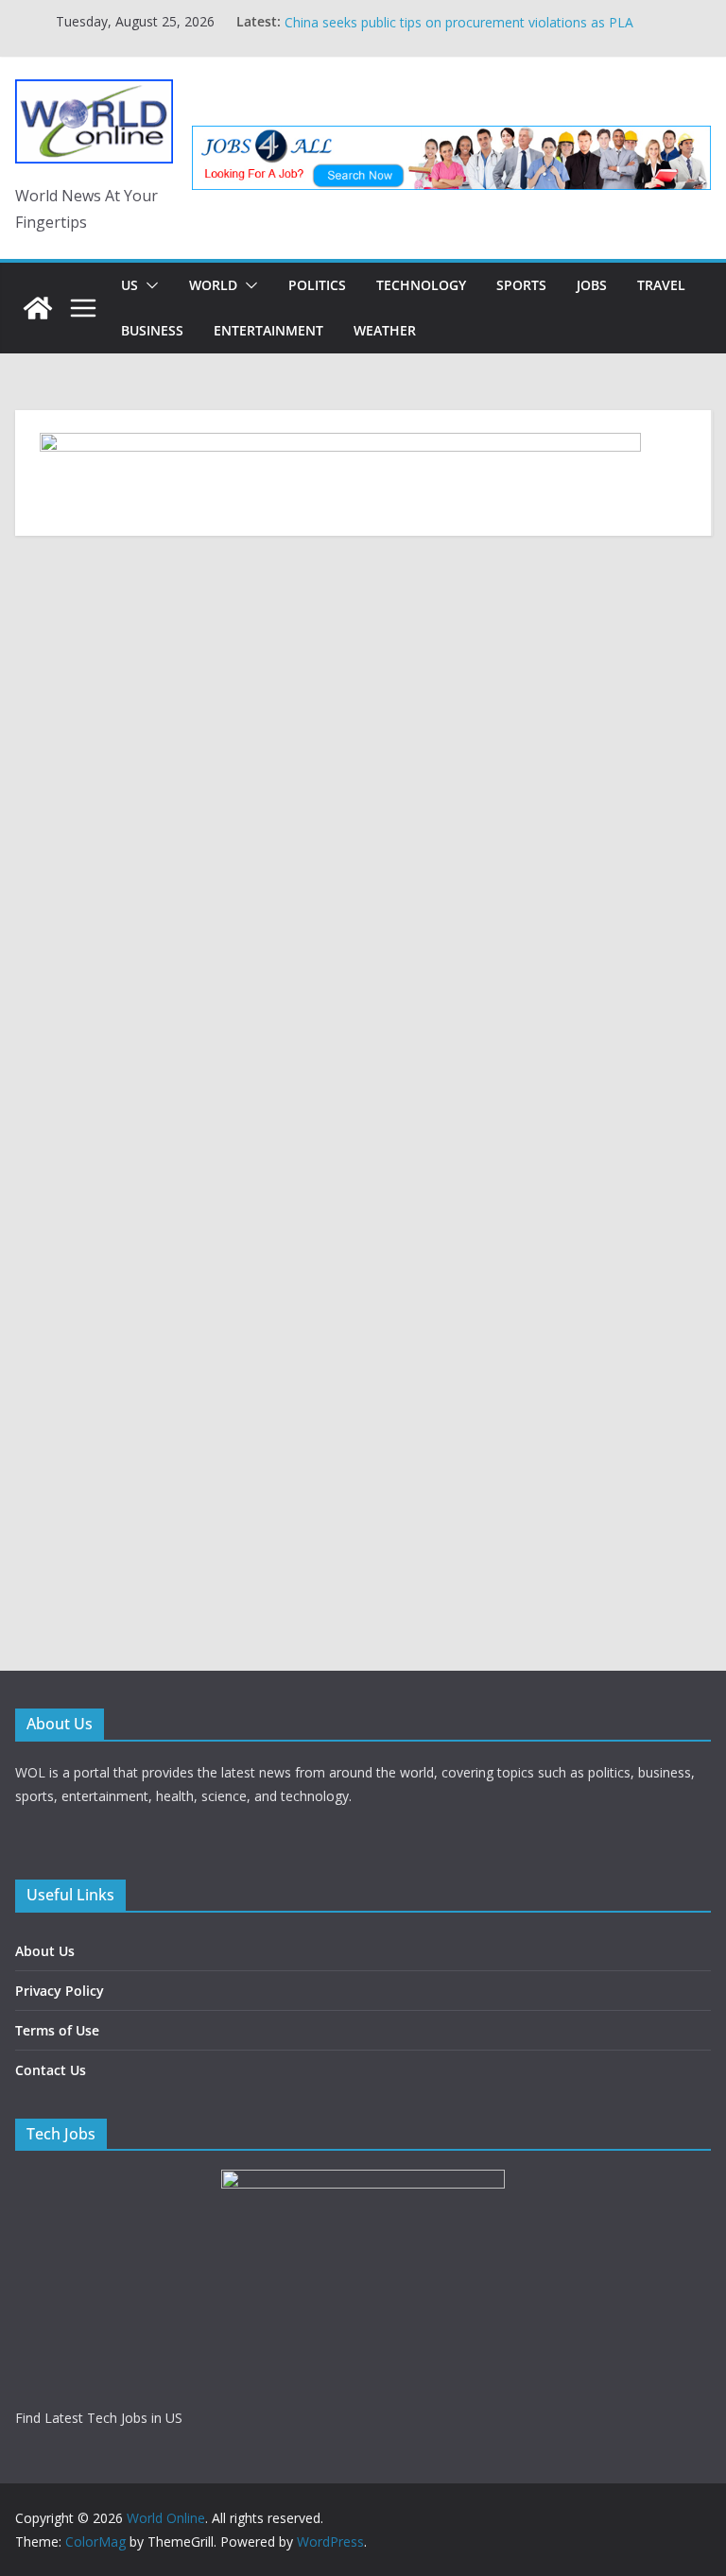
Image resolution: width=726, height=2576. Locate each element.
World (213, 285)
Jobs (592, 285)
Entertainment (268, 330)
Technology (421, 285)
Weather (385, 330)
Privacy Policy (60, 1991)
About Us (45, 1951)
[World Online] (38, 308)
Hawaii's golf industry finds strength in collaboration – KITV (464, 11)
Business (152, 330)
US (130, 285)
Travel (661, 285)
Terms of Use (57, 2030)
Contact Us (51, 2070)
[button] (148, 285)
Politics (317, 285)
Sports (521, 285)
